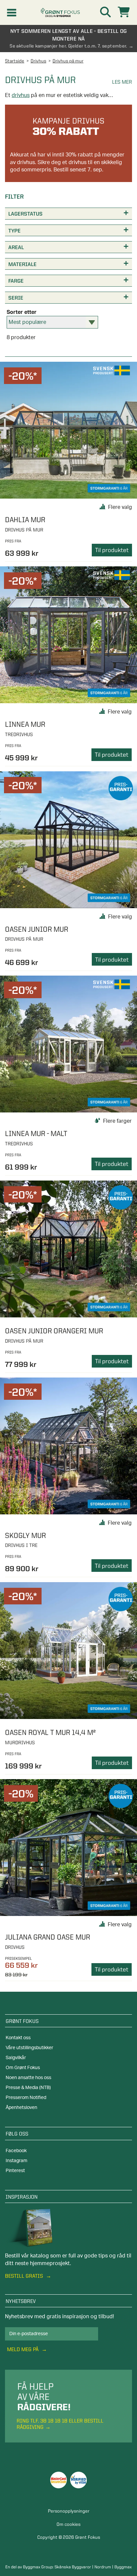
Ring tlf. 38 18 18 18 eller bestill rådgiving (60, 2424)
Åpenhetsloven (21, 2108)
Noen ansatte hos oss (28, 2078)
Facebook (16, 2151)
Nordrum (103, 2567)
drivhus (21, 95)
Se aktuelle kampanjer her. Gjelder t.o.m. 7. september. (68, 46)
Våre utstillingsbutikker (29, 2048)
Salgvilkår (16, 2058)
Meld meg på (23, 2349)
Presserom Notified (26, 2098)
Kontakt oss (18, 2038)
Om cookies (68, 2524)
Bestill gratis (25, 2276)
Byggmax (123, 2567)
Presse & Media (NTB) (28, 2088)
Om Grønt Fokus (23, 2068)
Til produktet (112, 550)
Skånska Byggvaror (73, 2567)
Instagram (16, 2161)
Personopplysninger (69, 2511)
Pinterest (15, 2171)
